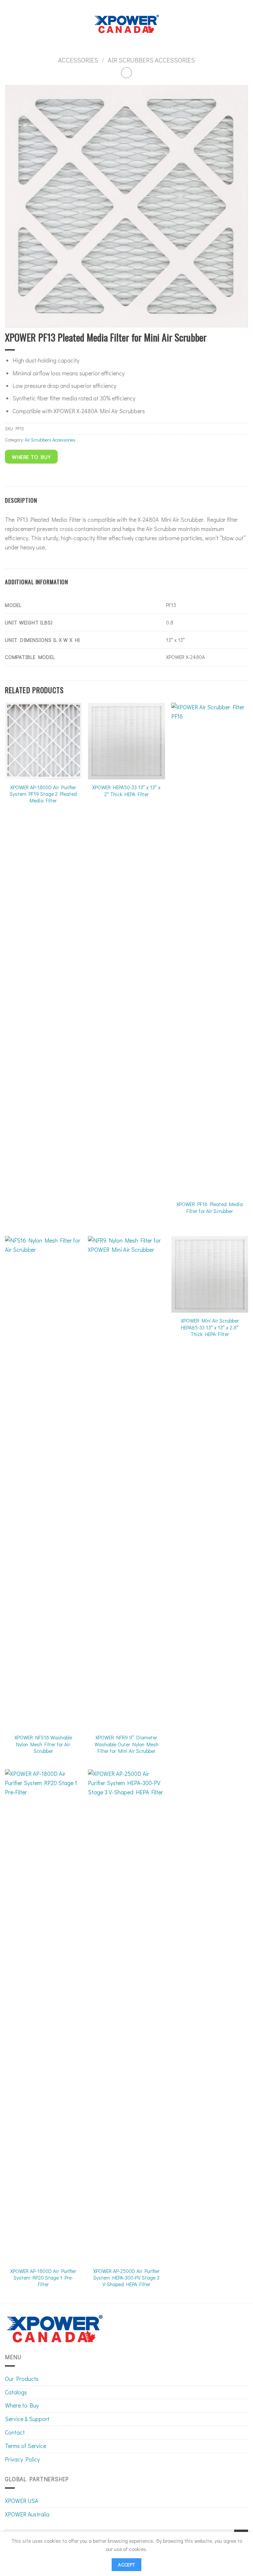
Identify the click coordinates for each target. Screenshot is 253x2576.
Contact (15, 2432)
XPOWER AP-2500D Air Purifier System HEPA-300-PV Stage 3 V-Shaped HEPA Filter (126, 2278)
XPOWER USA (22, 2501)
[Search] (245, 24)
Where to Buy (22, 2405)
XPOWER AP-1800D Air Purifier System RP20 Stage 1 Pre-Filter (43, 2278)
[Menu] (9, 24)
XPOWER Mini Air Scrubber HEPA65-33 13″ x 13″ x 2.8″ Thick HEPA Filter (210, 1327)
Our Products (22, 2379)
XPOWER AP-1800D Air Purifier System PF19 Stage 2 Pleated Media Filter (43, 794)
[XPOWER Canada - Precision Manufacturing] (127, 24)
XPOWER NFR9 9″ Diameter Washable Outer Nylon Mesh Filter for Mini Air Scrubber (126, 1744)
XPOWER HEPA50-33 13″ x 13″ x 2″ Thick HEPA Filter (126, 791)
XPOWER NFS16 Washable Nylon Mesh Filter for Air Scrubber (43, 1744)
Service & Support (27, 2419)
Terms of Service (26, 2446)
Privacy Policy (22, 2459)
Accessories (78, 60)
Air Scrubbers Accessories (151, 60)
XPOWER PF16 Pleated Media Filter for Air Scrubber (210, 1207)
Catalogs (16, 2392)
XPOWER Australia (27, 2514)
